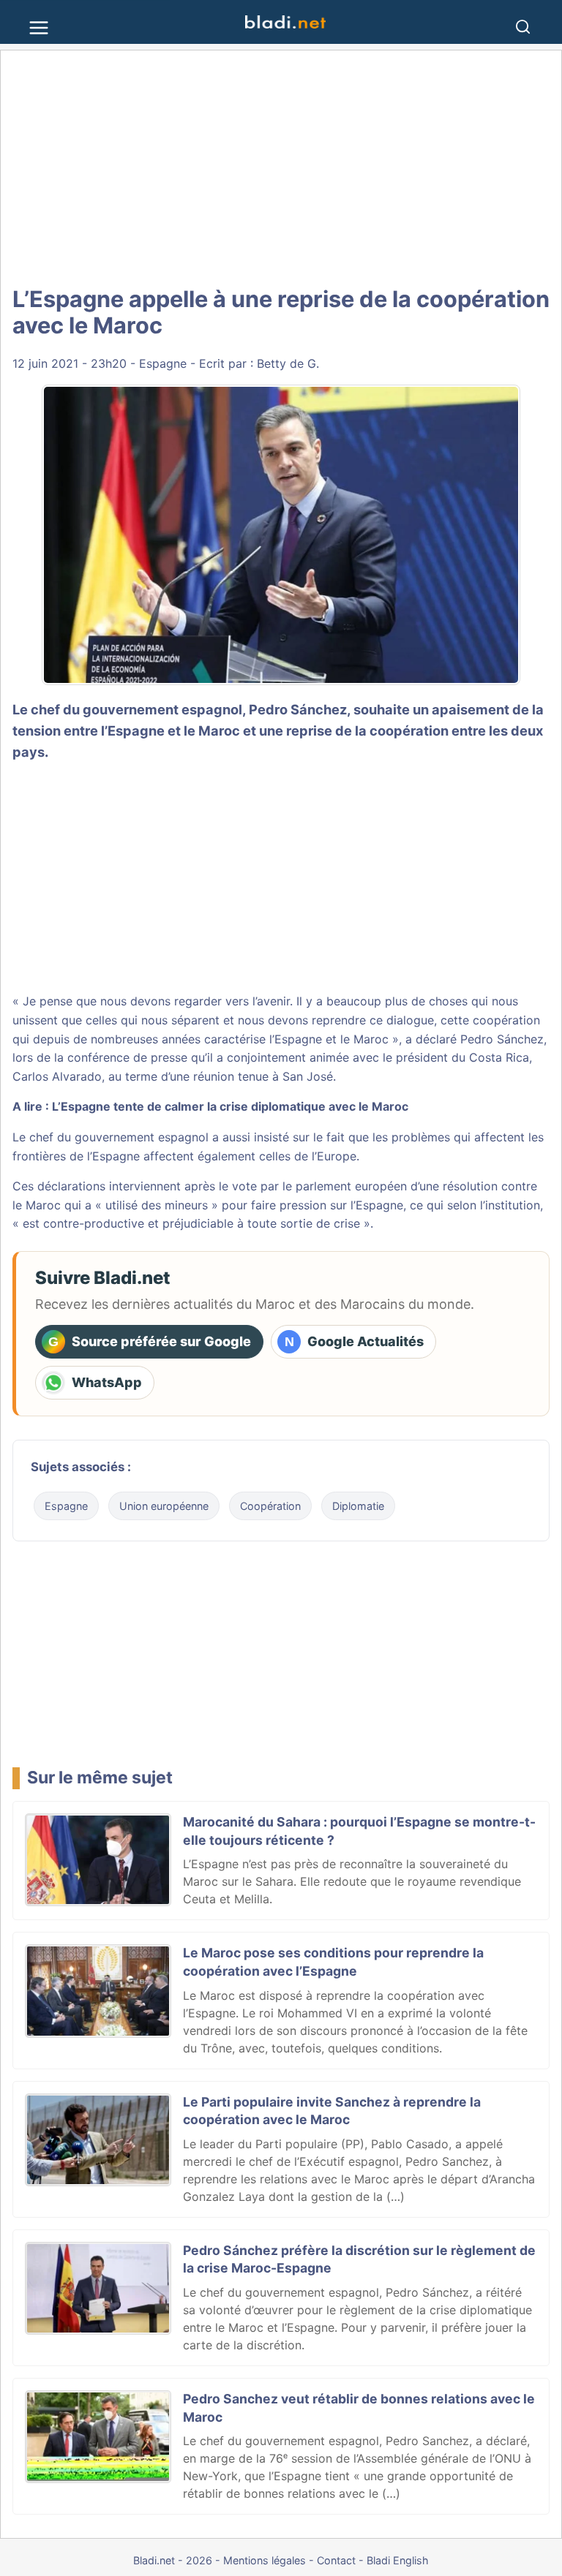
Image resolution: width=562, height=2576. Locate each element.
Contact (336, 2560)
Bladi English (398, 2560)
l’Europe (334, 1156)
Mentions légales (265, 2560)
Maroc (43, 1205)
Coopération (270, 1506)
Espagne (163, 363)
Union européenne (164, 1506)
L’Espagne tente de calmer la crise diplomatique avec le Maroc (230, 1106)
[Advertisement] (281, 168)
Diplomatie (358, 1506)
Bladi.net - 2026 (173, 2560)
